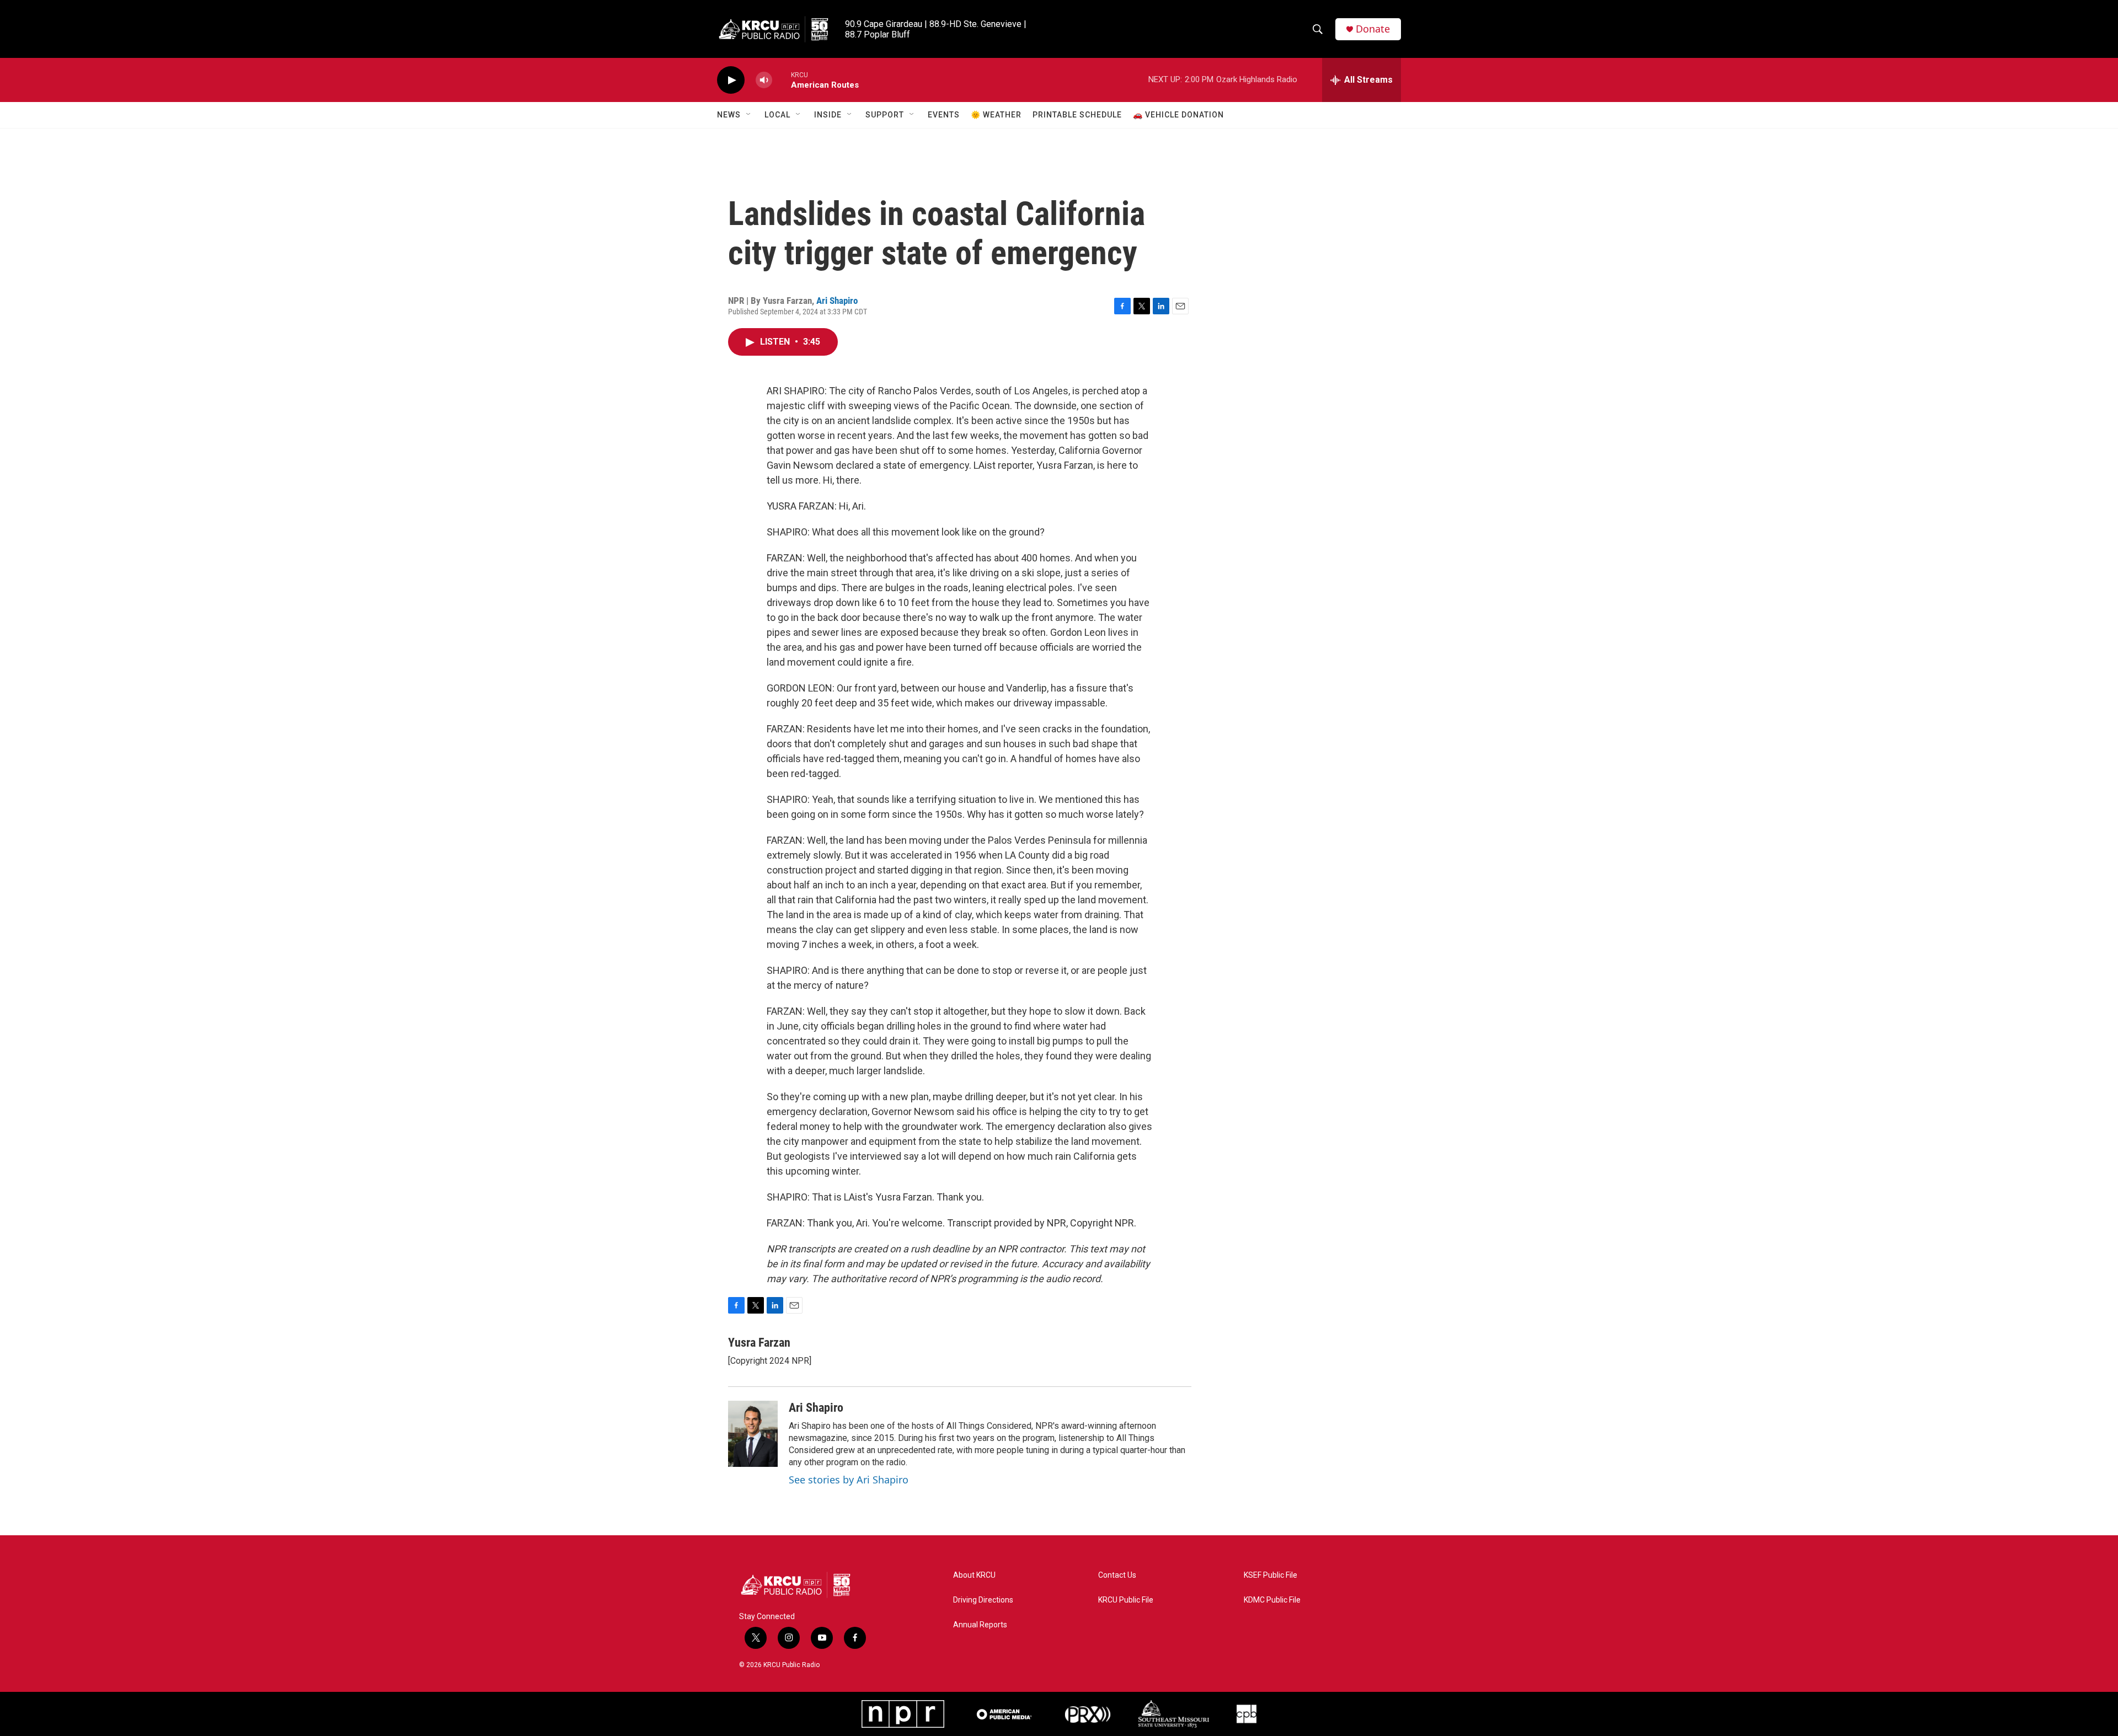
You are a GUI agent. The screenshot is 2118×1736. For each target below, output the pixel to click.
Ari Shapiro (837, 301)
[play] (731, 80)
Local (777, 115)
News (729, 115)
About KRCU (974, 1575)
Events (944, 115)
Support (885, 115)
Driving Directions (983, 1600)
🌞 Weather (996, 115)
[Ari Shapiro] (753, 1434)
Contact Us (1117, 1575)
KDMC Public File (1272, 1600)
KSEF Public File (1271, 1575)
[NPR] (903, 1714)
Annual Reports (980, 1625)
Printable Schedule (1077, 115)
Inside (828, 115)
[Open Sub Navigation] (749, 115)
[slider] (782, 80)
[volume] (764, 80)
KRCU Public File (1126, 1600)
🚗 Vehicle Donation (1178, 115)
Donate (1373, 29)
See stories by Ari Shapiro (849, 1480)
